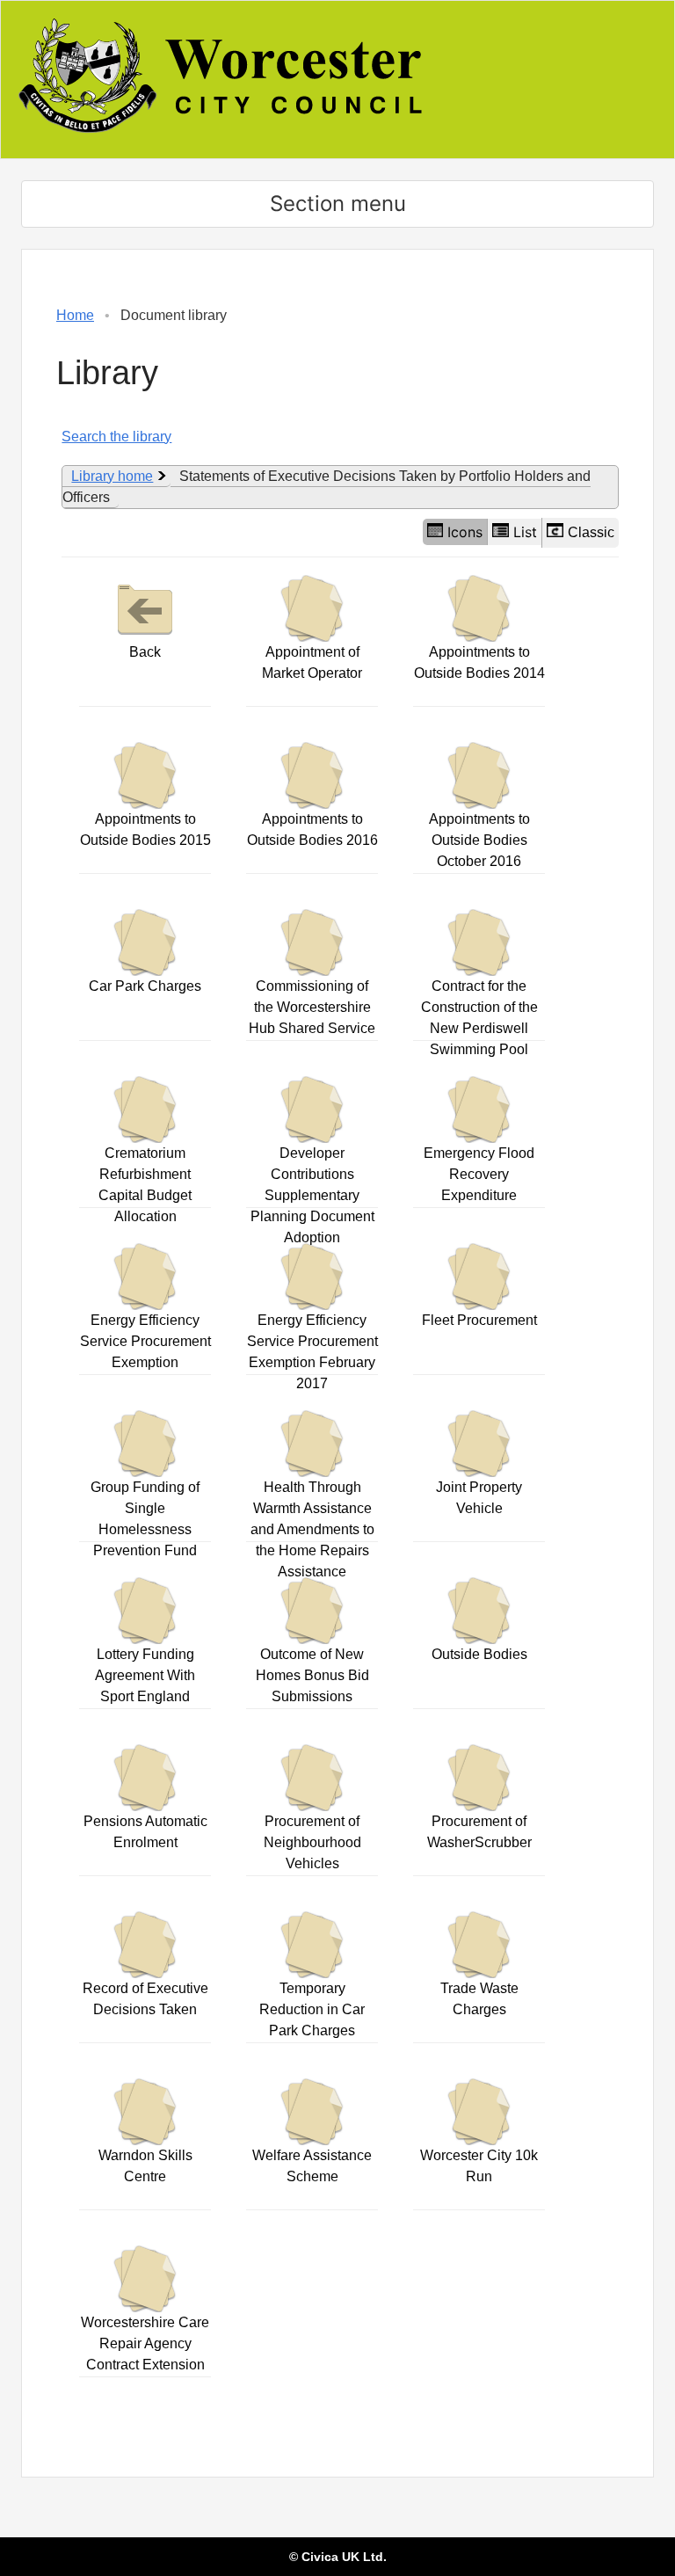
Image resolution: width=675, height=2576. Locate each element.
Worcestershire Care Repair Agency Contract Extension (145, 2343)
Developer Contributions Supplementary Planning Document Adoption (312, 1195)
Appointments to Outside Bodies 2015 (145, 830)
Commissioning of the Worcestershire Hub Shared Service (312, 1007)
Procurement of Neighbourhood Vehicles (312, 1842)
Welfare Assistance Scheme (312, 2166)
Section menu (338, 204)
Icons (465, 532)
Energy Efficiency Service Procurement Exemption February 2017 (312, 1352)
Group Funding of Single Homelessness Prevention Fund (145, 1519)
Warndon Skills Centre (145, 2166)
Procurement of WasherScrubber (479, 1832)
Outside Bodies (479, 1654)
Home (75, 315)
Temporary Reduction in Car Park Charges (312, 2009)
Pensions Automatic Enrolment (145, 1832)
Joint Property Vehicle (479, 1498)
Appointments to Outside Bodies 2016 (312, 830)
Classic (591, 532)
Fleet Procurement (479, 1320)
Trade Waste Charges (479, 1999)
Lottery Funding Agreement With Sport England (145, 1675)
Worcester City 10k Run (479, 2166)
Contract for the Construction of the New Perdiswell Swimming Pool (479, 1018)
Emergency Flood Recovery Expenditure (479, 1174)
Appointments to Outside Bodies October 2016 (479, 840)
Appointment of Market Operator (312, 662)
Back (145, 652)
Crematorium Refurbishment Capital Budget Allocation (145, 1185)
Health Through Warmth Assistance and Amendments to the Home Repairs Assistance (312, 1529)
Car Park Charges (145, 986)
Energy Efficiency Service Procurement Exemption (145, 1341)
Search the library (116, 437)
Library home (112, 476)
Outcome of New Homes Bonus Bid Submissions (312, 1675)
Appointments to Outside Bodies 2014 (479, 662)
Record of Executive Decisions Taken (145, 1999)
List (525, 532)
